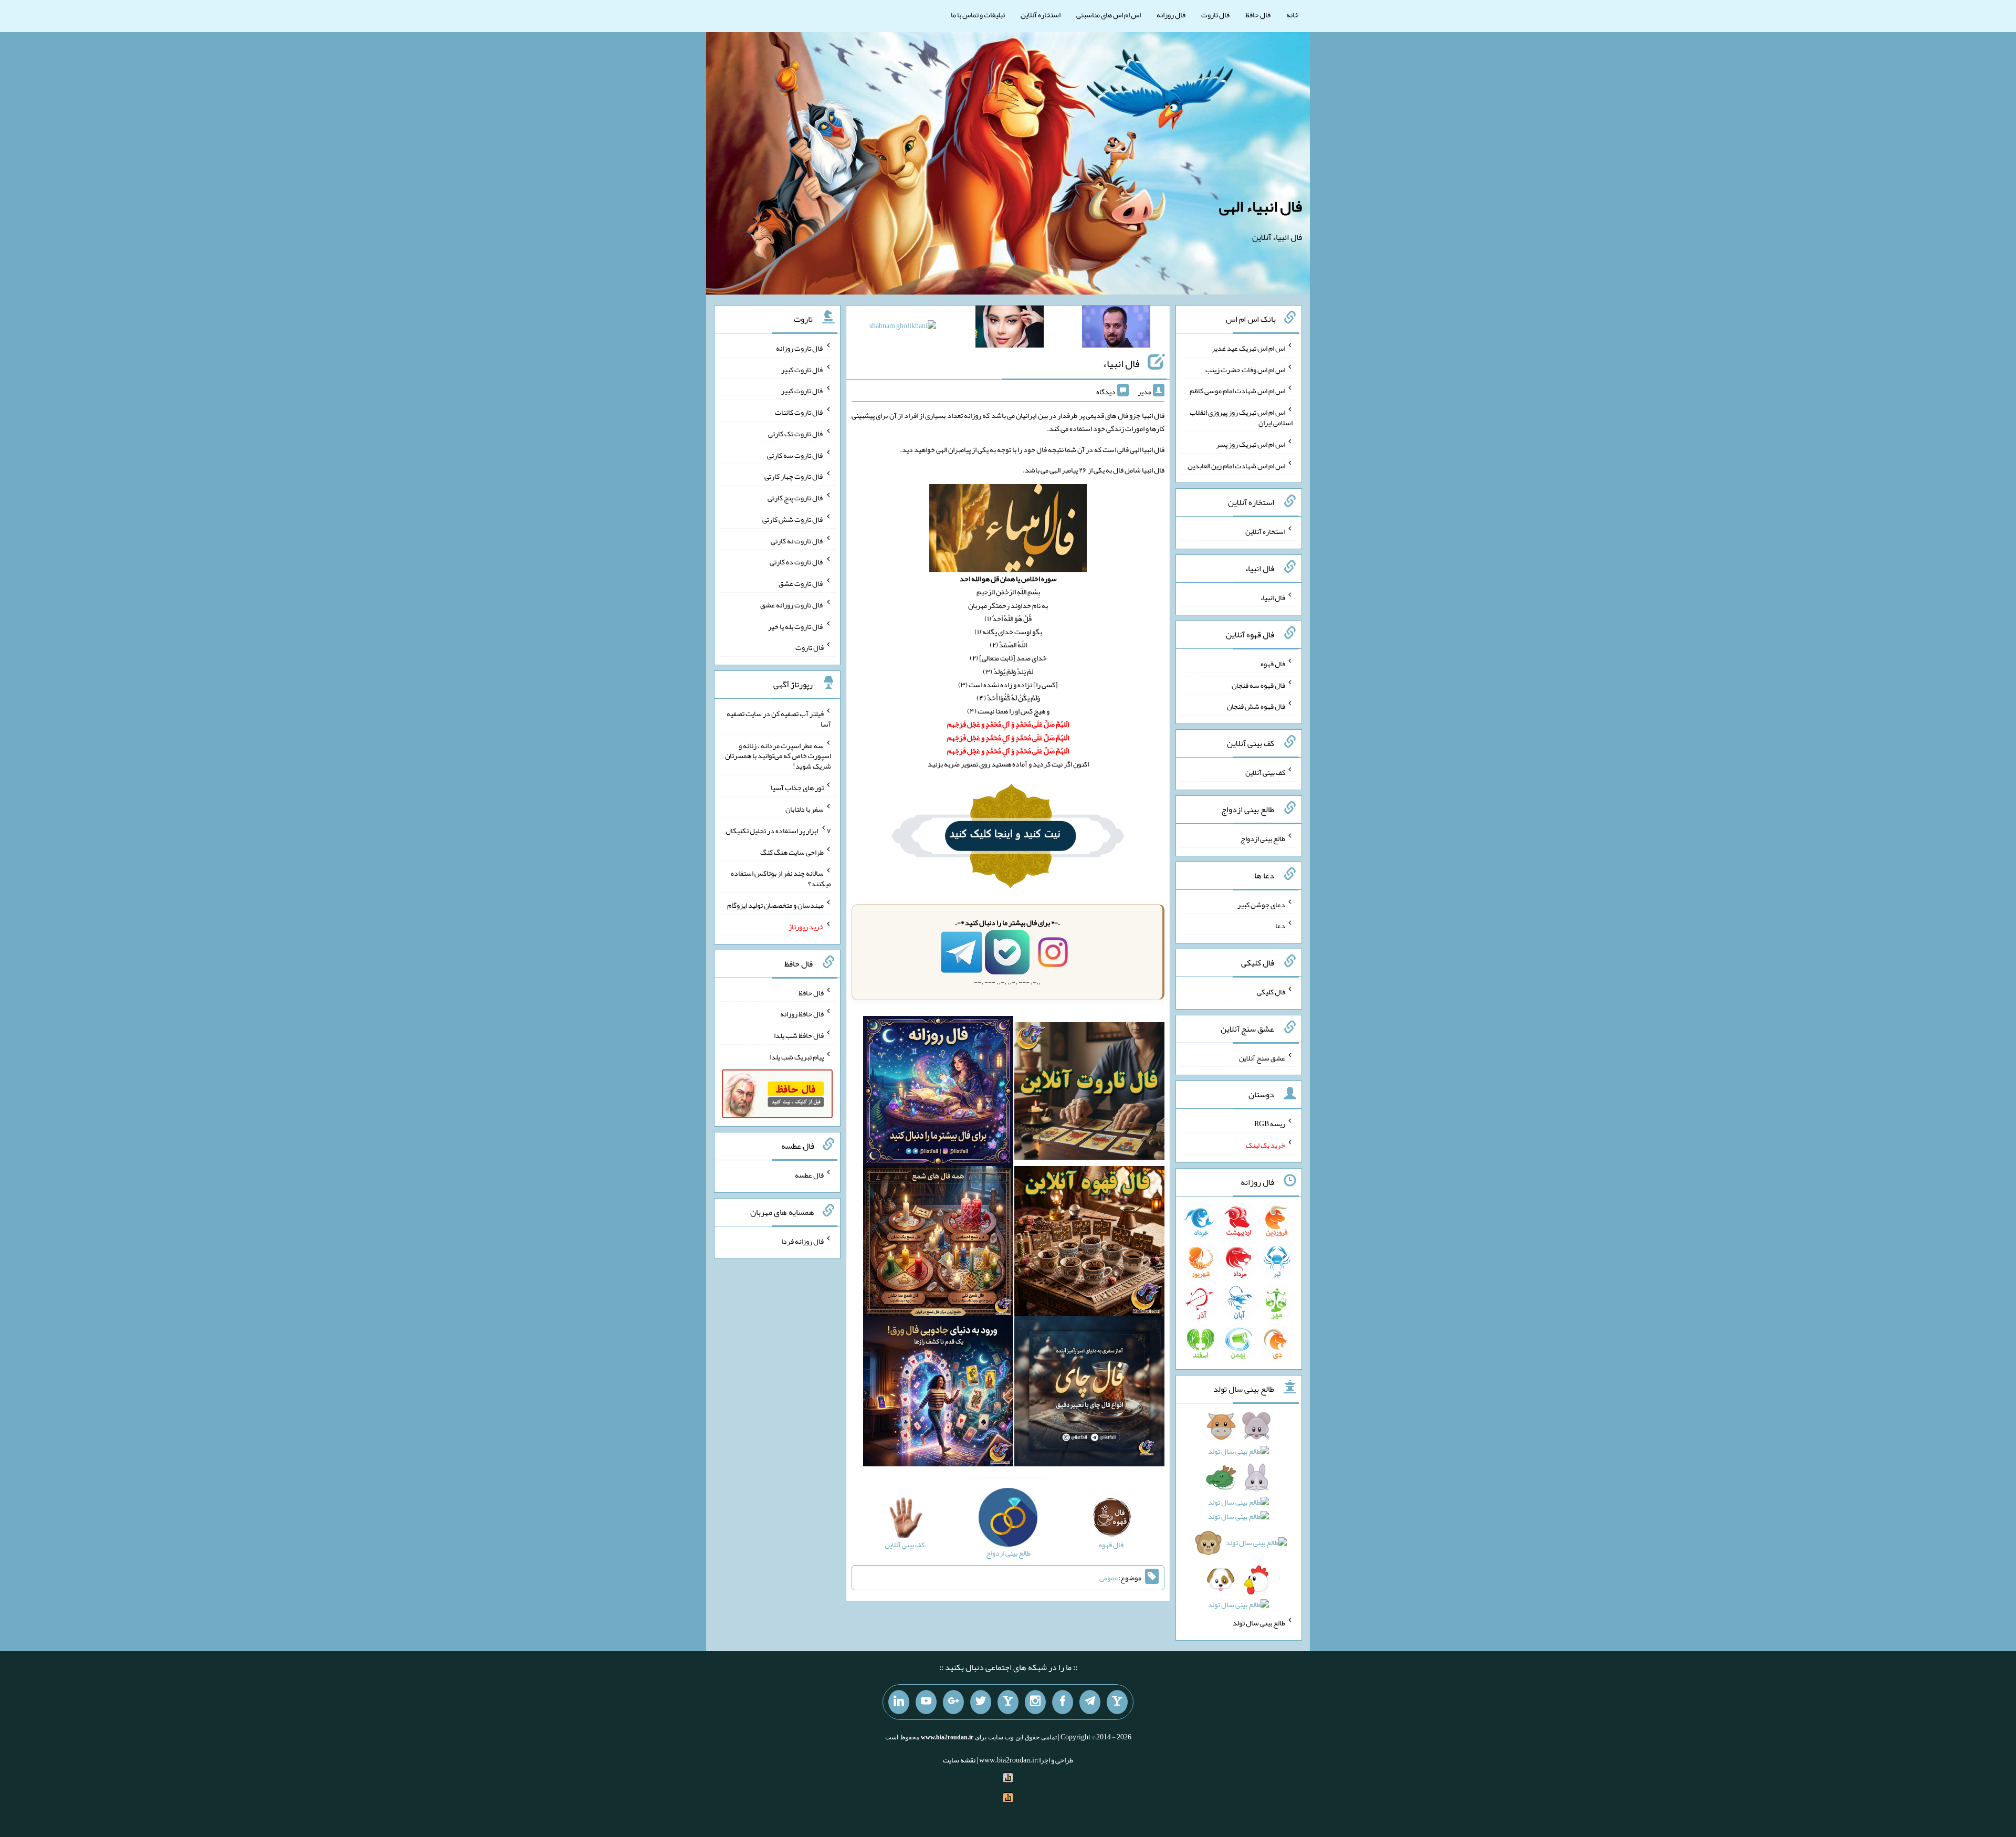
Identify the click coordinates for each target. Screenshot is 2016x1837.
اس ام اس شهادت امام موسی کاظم (1237, 391)
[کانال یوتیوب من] (926, 1702)
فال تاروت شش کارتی (793, 519)
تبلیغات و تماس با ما (978, 15)
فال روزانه (1171, 15)
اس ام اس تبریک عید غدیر (1248, 348)
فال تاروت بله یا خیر (796, 626)
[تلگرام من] (1090, 1702)
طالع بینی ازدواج (1263, 838)
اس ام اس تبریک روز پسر (1251, 444)
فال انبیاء (1121, 363)
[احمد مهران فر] (1116, 329)
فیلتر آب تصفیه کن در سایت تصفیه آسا (779, 719)
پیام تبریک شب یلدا (797, 1057)
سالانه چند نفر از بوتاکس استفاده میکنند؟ (781, 878)
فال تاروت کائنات (799, 412)
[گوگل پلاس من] (953, 1702)
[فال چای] (1089, 1393)
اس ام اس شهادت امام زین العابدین (1236, 465)
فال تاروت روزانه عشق (792, 605)
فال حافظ (1258, 15)
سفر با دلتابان (805, 809)
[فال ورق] (938, 1393)
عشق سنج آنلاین (1262, 1057)
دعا (1280, 926)
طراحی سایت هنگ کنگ (792, 852)
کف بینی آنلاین (1265, 772)
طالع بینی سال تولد (1259, 1623)
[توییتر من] (981, 1702)
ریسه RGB (1270, 1124)
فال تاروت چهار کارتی (794, 476)
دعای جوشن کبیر (1261, 904)
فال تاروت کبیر (802, 369)
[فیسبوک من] (1063, 1702)
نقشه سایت (959, 1760)
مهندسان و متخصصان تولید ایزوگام (775, 905)
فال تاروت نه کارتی (797, 540)
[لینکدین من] (899, 1702)
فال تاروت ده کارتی (797, 562)
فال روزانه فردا (802, 1241)
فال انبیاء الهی (1261, 206)
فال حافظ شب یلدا (799, 1035)
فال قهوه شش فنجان (1256, 706)
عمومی (1109, 1578)
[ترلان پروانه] (1010, 329)
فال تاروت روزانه (800, 348)
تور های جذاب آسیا (797, 788)
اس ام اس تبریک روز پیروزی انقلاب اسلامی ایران (1241, 417)
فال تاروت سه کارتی (795, 455)
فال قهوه (1273, 664)
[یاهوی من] (1117, 1702)
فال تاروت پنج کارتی (796, 498)
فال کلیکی (1271, 992)
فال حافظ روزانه (802, 1014)
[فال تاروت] (1089, 1093)
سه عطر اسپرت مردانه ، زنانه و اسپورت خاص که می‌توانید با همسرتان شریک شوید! (778, 755)
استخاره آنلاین (1041, 15)
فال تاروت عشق (801, 583)
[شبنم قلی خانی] (903, 328)
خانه (1293, 15)
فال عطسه (809, 1175)
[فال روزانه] (938, 1093)
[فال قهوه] (1089, 1243)
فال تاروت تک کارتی (796, 434)
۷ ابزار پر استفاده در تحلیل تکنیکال (778, 831)
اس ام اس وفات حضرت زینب (1245, 369)
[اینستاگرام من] (1035, 1702)
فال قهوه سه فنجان (1258, 685)
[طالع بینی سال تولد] (1239, 1519)
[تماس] (1008, 1702)
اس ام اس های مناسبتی (1109, 15)
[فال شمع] (938, 1243)
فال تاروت (1215, 15)
